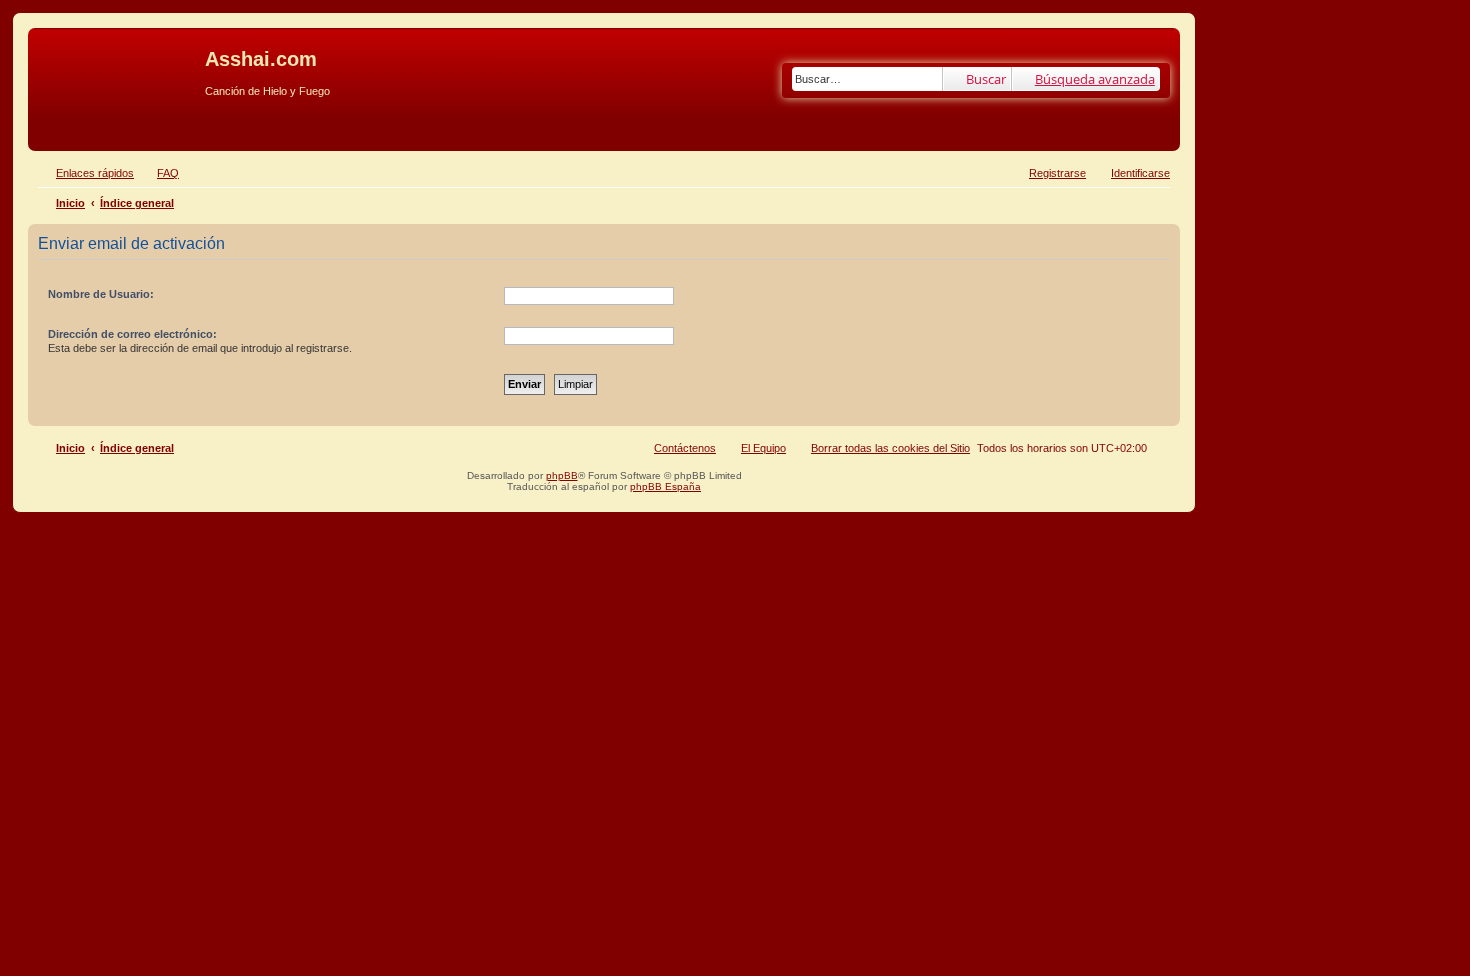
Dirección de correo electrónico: (132, 334)
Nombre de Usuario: (101, 294)
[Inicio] (119, 65)
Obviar (49, 122)
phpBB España (665, 486)
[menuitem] (159, 173)
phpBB (562, 475)
